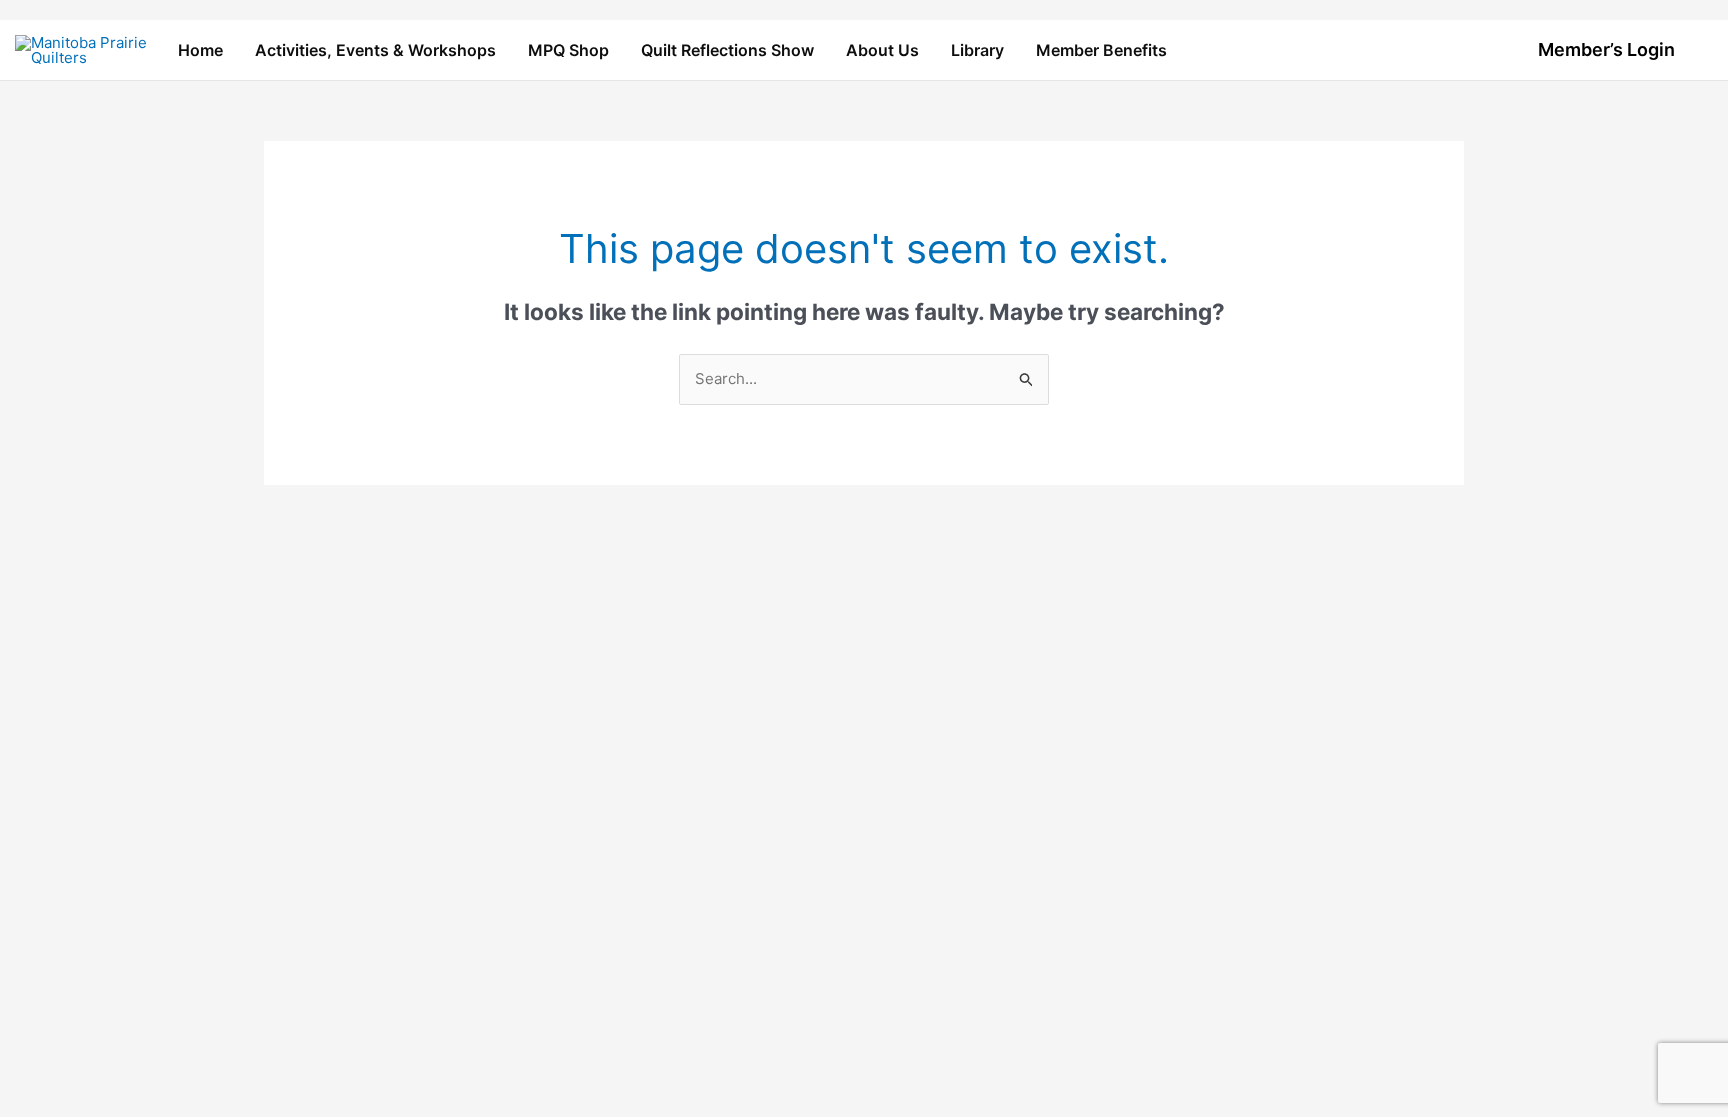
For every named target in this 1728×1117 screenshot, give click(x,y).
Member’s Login (1606, 49)
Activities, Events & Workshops (375, 50)
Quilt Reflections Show (727, 50)
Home (200, 50)
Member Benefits (1101, 50)
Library (977, 50)
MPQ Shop (568, 50)
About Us (882, 50)
